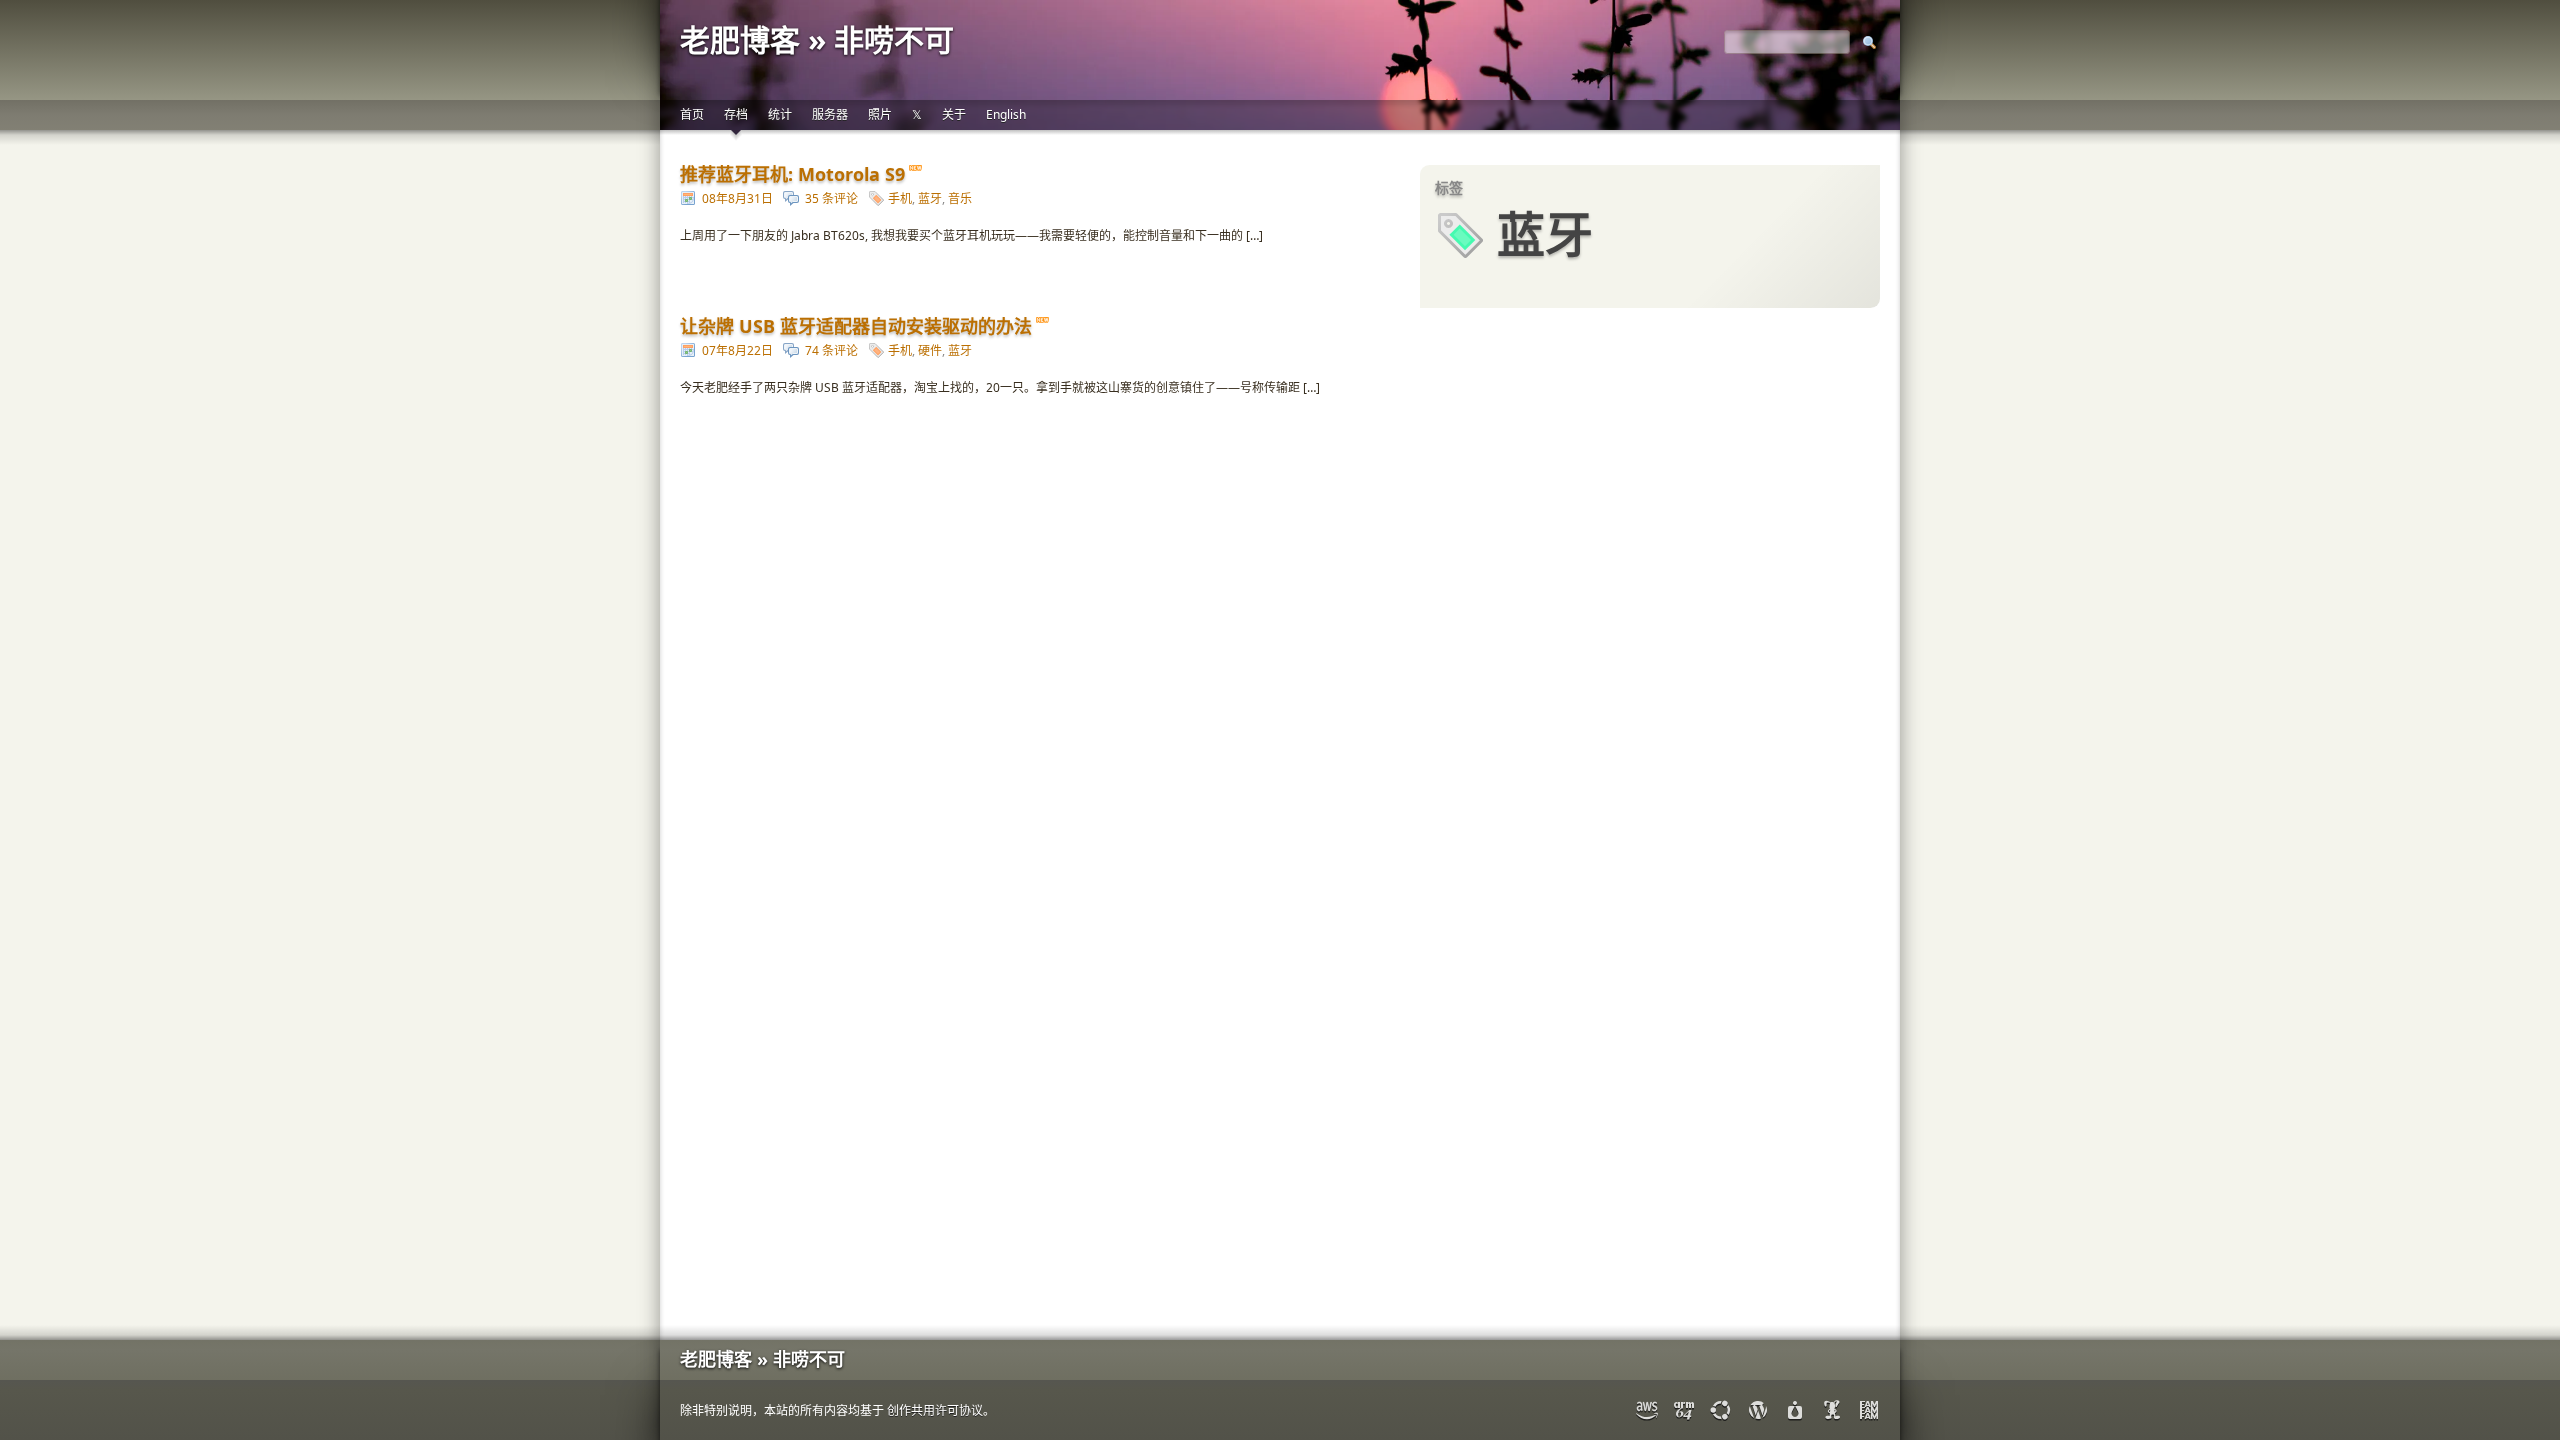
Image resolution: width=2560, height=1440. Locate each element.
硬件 (930, 350)
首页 (692, 114)
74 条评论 (831, 350)
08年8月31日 (737, 198)
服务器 (830, 114)
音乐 (960, 198)
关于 (954, 114)
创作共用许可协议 (935, 1410)
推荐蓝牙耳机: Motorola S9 (792, 174)
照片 (880, 114)
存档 (736, 114)
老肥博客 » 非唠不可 (817, 39)
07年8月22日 (737, 350)
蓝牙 (930, 198)
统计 (780, 114)
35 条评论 (831, 198)
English (1006, 114)
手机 (900, 198)
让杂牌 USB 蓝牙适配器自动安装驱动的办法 (856, 326)
